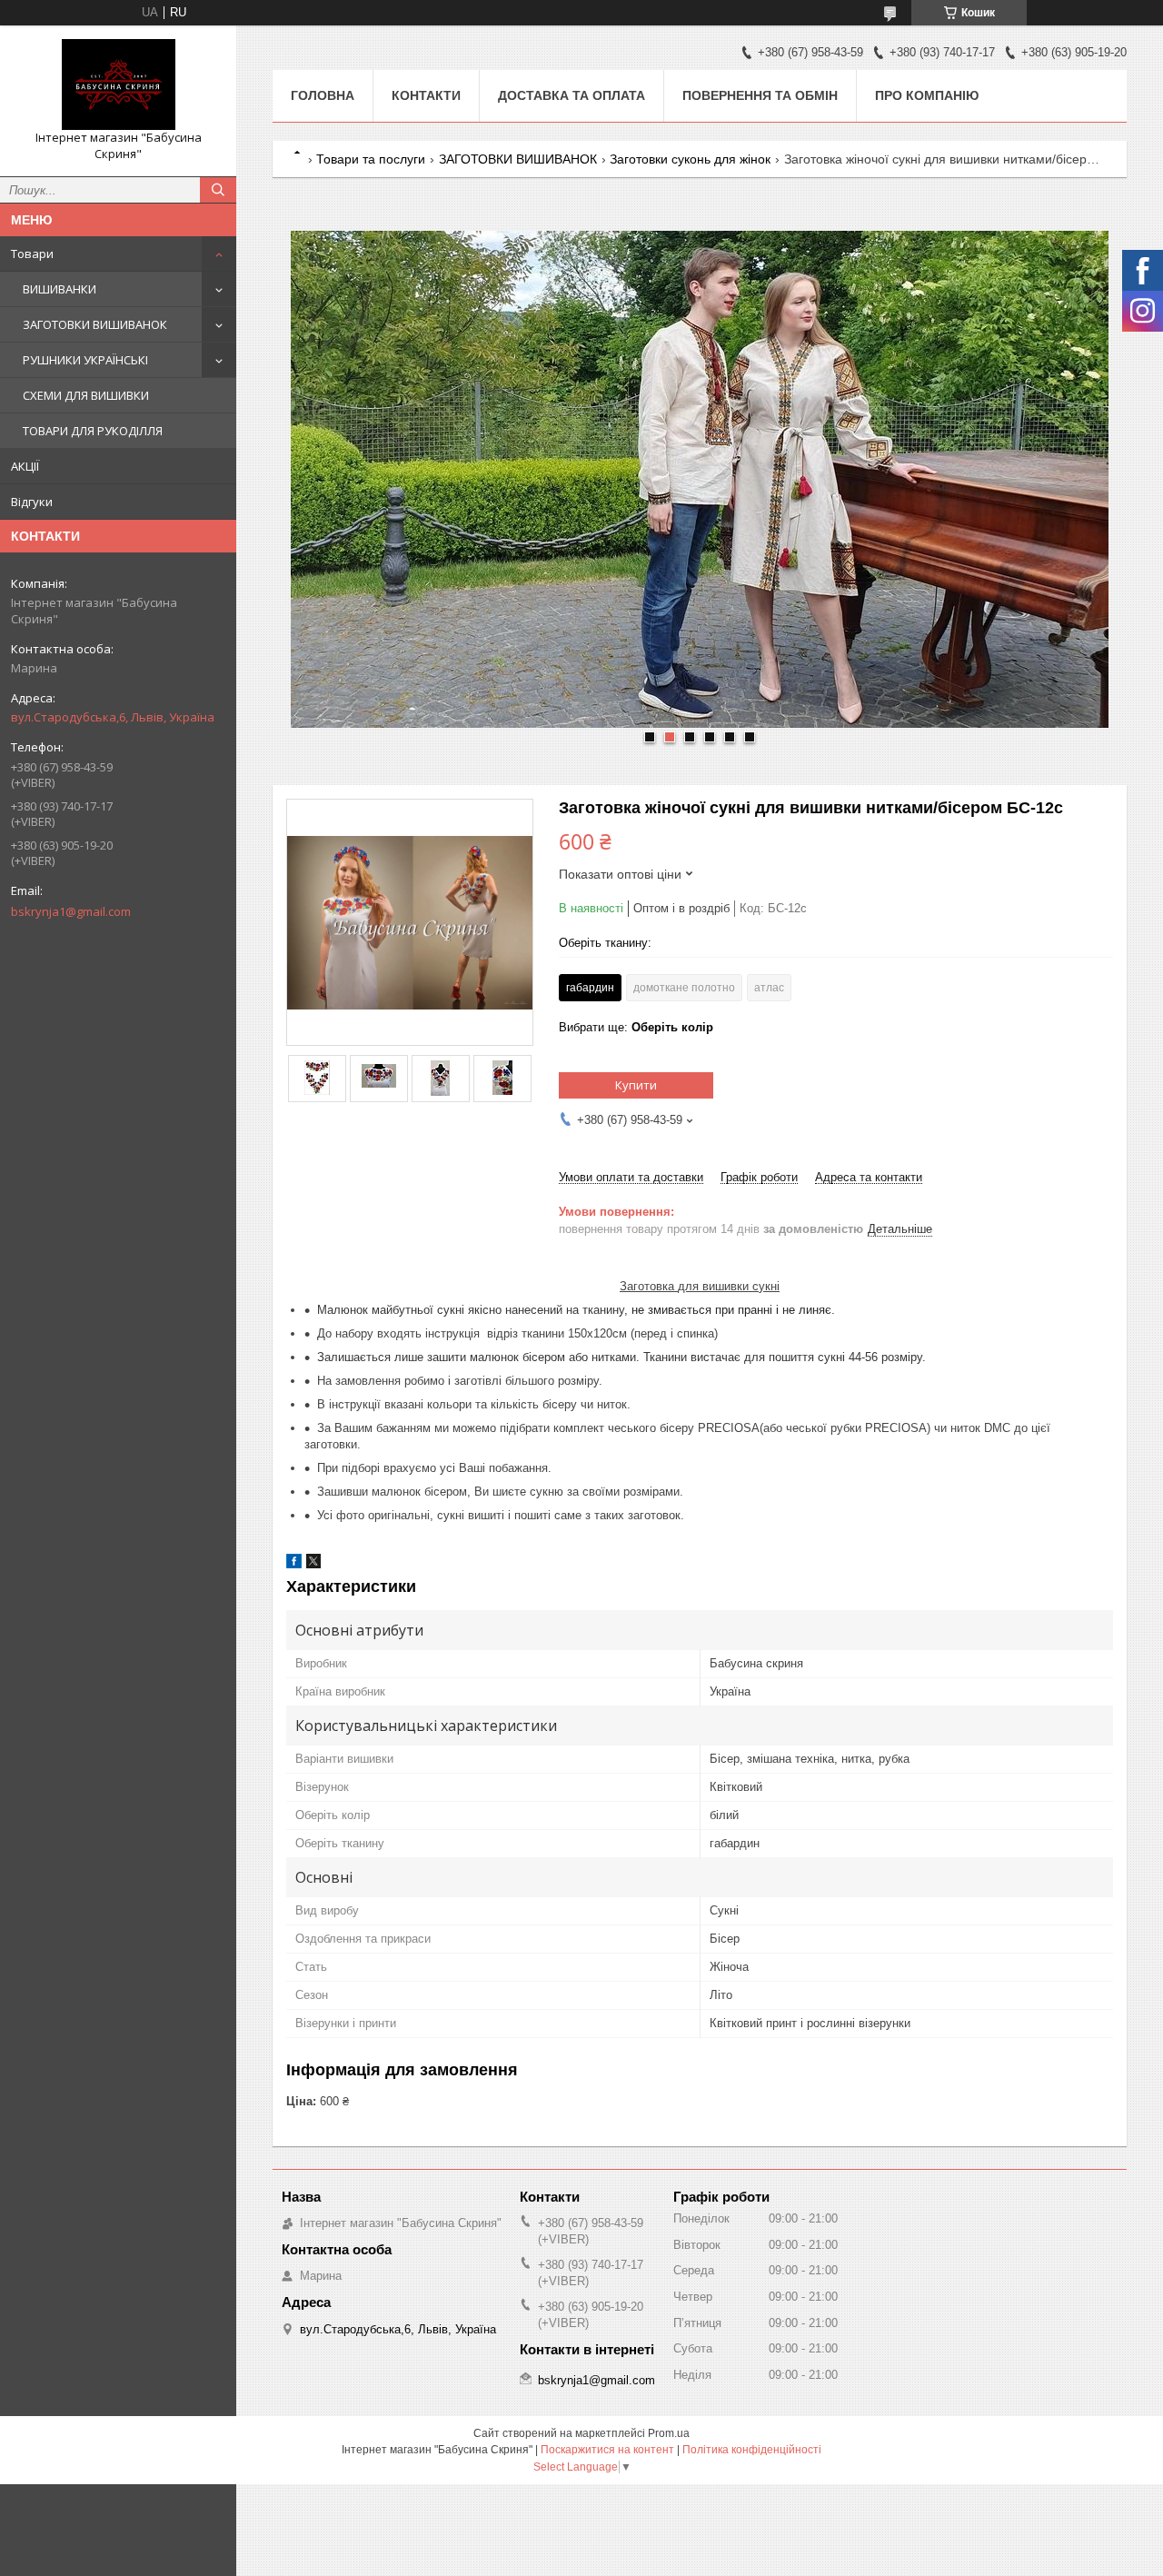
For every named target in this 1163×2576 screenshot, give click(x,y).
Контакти (426, 95)
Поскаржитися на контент (607, 2450)
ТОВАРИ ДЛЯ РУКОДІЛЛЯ (93, 431)
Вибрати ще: (636, 1027)
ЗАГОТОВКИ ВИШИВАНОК (95, 324)
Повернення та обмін (760, 95)
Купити (636, 1085)
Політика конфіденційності (752, 2450)
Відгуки (32, 502)
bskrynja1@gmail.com (71, 911)
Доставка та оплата (572, 95)
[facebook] (294, 1564)
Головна (323, 95)
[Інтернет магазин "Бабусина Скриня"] (118, 85)
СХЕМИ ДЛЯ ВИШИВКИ (86, 395)
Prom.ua (669, 2433)
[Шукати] (218, 190)
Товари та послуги (371, 159)
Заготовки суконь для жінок (690, 159)
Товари (32, 254)
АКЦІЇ (25, 466)
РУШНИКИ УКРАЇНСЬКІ (85, 360)
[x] (313, 1564)
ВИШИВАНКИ (60, 289)
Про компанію (927, 95)
